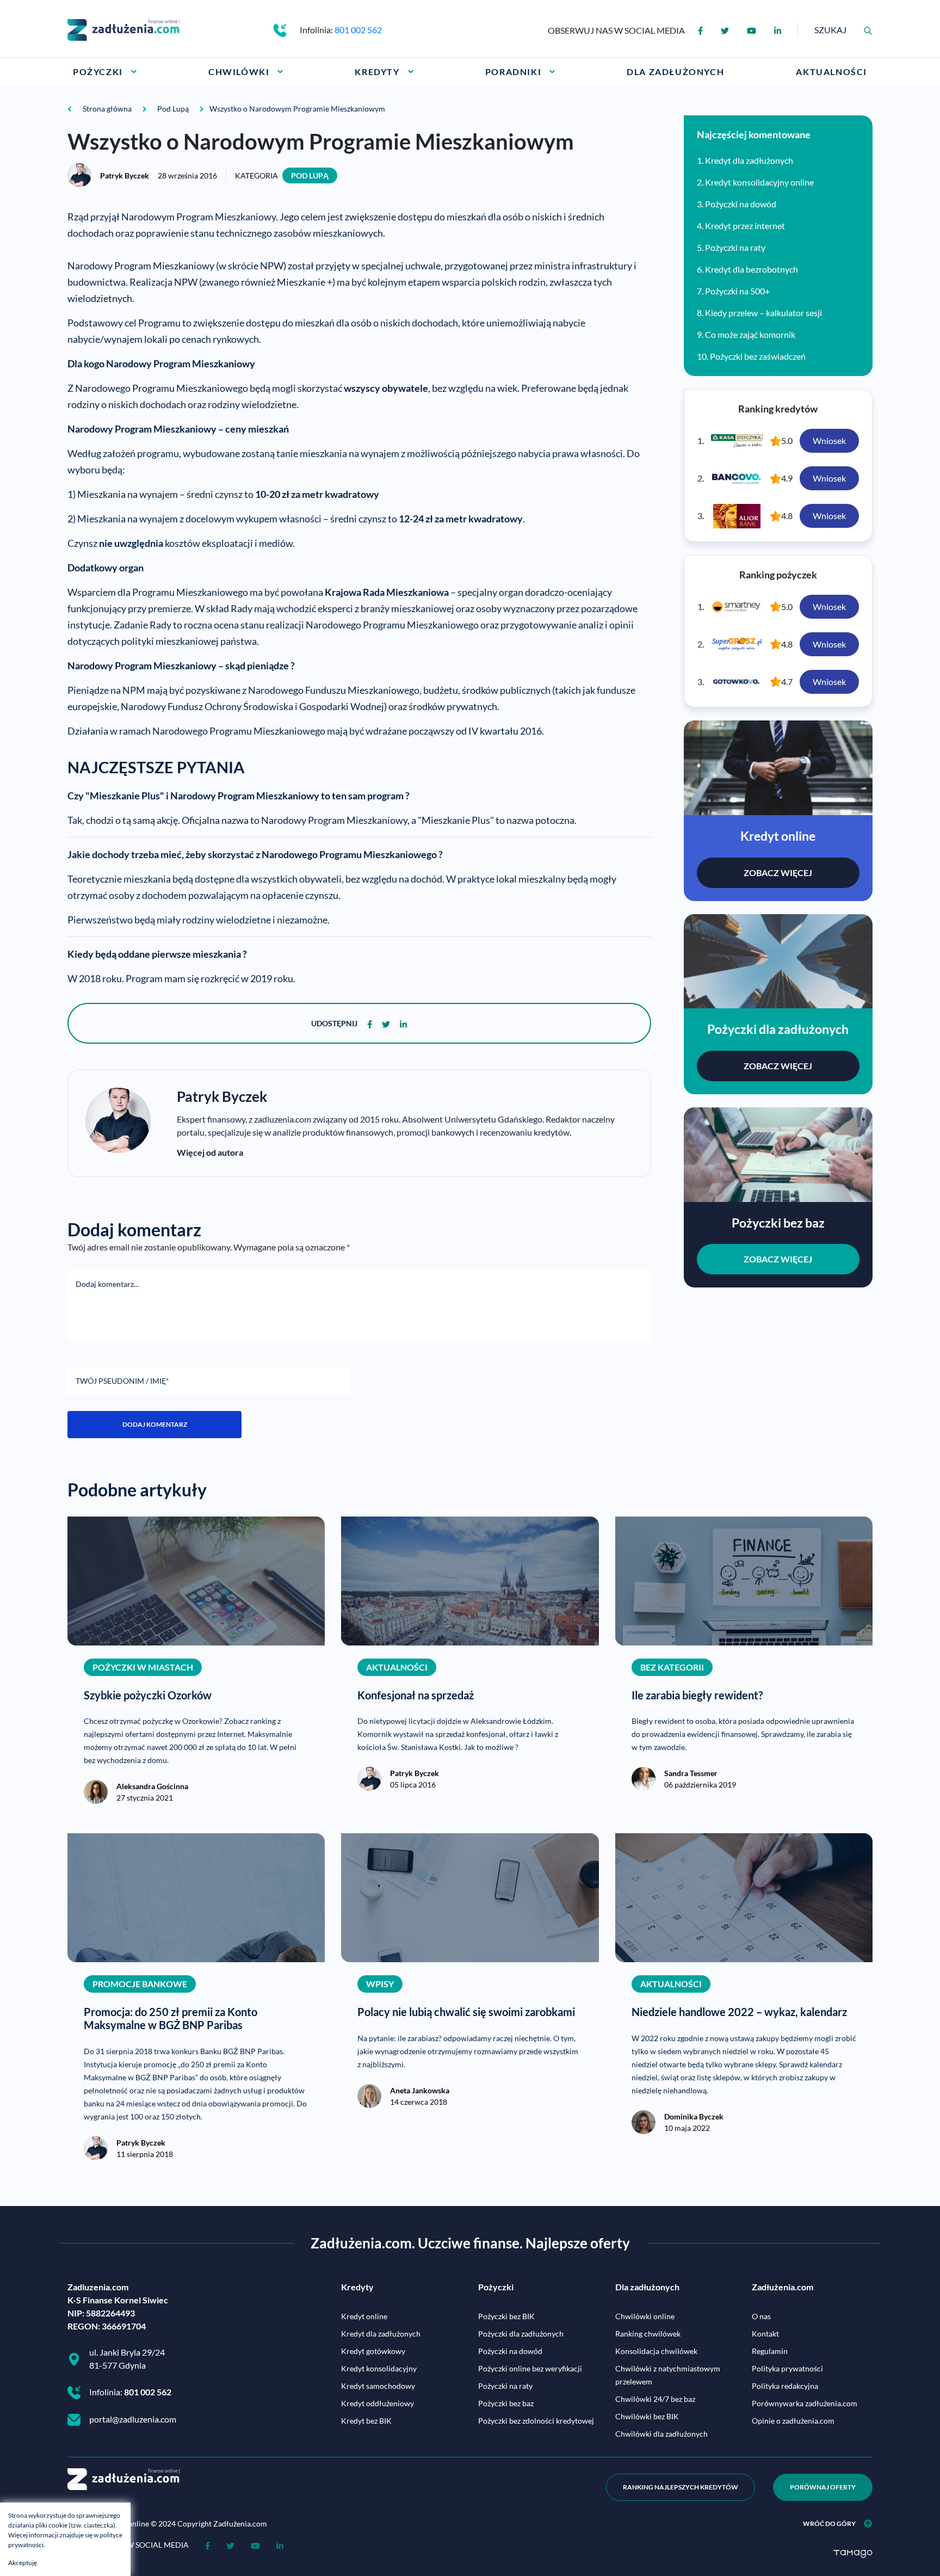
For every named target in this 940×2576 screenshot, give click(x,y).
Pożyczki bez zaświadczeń (758, 356)
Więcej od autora (210, 1152)
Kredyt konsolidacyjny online (759, 182)
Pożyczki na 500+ (737, 291)
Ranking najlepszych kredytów (681, 2487)
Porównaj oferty (823, 2487)
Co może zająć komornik (750, 334)
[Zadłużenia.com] (123, 29)
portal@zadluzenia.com (133, 2419)
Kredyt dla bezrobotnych (752, 269)
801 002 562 (358, 30)
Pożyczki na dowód (741, 204)
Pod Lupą (310, 175)
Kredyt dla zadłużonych (749, 160)
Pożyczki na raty (735, 247)
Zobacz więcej (778, 873)
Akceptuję (23, 2563)
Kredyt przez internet (745, 226)
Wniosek (829, 440)
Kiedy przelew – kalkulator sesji (763, 313)
